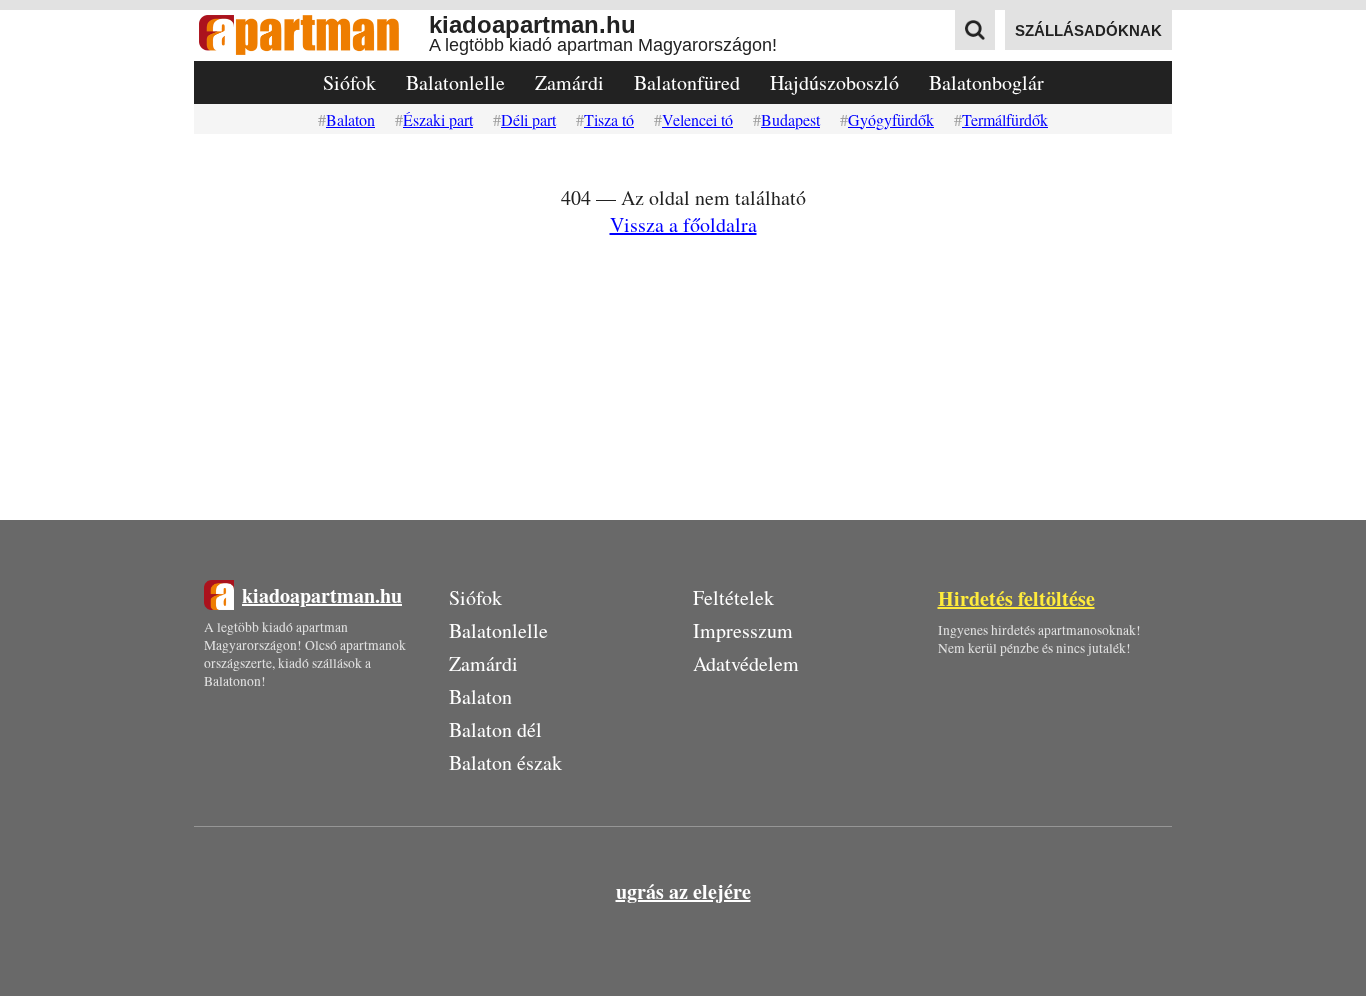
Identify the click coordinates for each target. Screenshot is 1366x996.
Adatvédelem (746, 663)
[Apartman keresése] (975, 30)
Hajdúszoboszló (834, 82)
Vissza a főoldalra (683, 224)
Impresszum (743, 630)
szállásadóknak (1088, 30)
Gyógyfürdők (891, 119)
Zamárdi (569, 82)
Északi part (438, 119)
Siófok (349, 82)
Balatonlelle (455, 82)
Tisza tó (609, 119)
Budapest (790, 119)
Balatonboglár (986, 82)
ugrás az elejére (683, 891)
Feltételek (733, 597)
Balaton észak (505, 762)
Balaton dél (495, 729)
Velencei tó (697, 119)
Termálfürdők (1005, 119)
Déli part (528, 119)
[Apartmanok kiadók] (311, 35)
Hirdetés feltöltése (1016, 598)
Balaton (350, 119)
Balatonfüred (687, 82)
